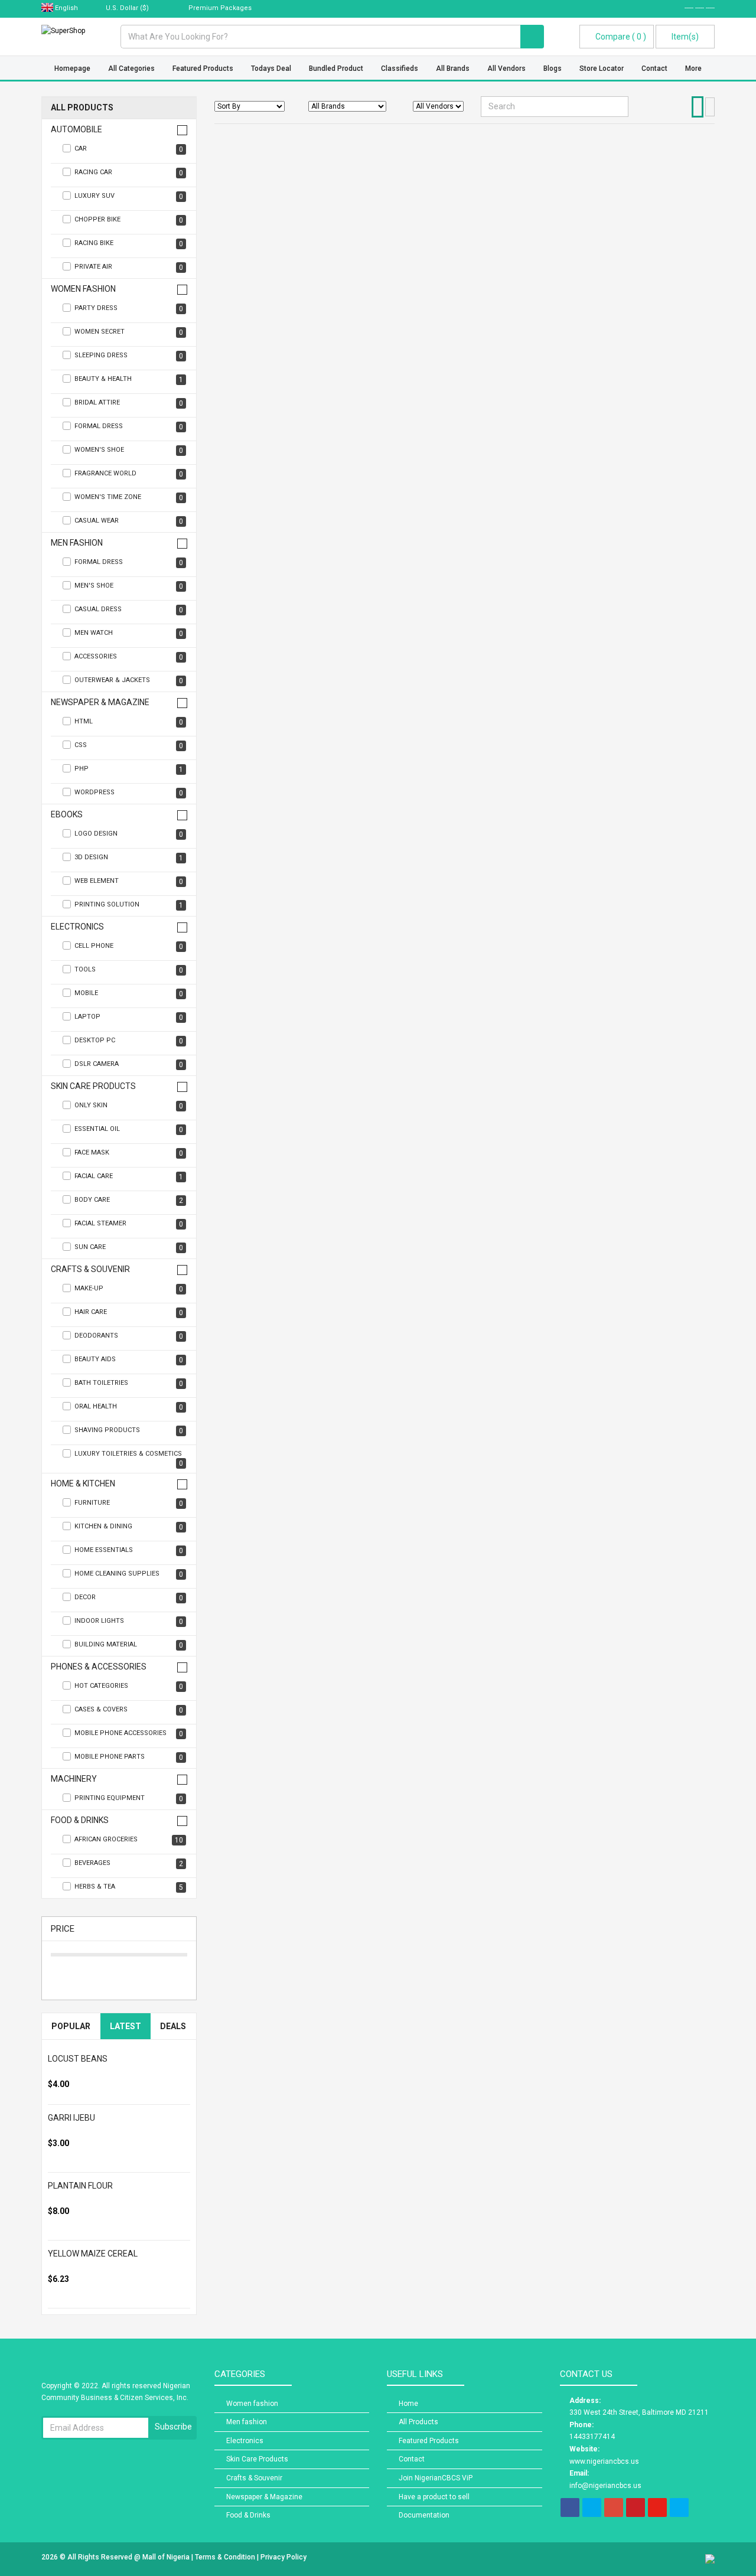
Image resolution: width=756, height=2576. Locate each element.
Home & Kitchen (83, 1484)
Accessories (129, 657)
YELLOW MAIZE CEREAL (93, 2254)
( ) (621, 37)
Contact (654, 69)
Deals (173, 2026)
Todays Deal (271, 69)
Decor (129, 1598)
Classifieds (400, 69)
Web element (129, 881)
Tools (129, 970)
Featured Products (203, 69)
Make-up (129, 1289)
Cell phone (129, 946)
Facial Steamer (129, 1224)
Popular (71, 2026)
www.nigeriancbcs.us (604, 2461)
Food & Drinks (80, 1820)
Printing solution (129, 905)
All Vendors (506, 69)
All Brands (453, 69)
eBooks (67, 815)
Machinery (74, 1779)
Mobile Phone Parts (129, 1757)
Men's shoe (129, 586)
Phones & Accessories (99, 1667)
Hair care (129, 1313)
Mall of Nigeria (167, 2557)
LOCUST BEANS (78, 2059)
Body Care (129, 1200)
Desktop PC (129, 1041)
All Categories (131, 69)
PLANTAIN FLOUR (80, 2186)
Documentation (424, 2515)
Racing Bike (129, 244)
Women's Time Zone (129, 498)
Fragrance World (129, 474)
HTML (129, 722)
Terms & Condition (226, 2557)
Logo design (129, 834)
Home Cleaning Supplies (129, 1574)
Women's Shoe (129, 450)
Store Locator (602, 69)
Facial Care (129, 1177)
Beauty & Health (129, 379)
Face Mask (129, 1153)
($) (128, 8)
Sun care (129, 1248)
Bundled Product (336, 69)
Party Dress (129, 309)
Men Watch (129, 633)
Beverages (129, 1863)
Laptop (129, 1017)
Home (408, 2404)
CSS (129, 746)
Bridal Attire (129, 403)
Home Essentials (129, 1551)
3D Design (129, 858)
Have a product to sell (434, 2497)
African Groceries (129, 1840)
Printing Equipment (129, 1799)
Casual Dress (129, 610)
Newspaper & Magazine (100, 702)
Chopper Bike (129, 220)
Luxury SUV (129, 196)
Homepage (72, 69)
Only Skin (129, 1106)
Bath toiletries (129, 1383)
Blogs (553, 69)
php (129, 769)
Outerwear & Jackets (129, 681)
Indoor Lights (129, 1621)
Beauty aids (129, 1360)
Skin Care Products (93, 1086)
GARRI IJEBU (71, 2118)
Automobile (76, 130)
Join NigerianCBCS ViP (436, 2478)
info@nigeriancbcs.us (605, 2486)
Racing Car (129, 173)
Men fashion (77, 543)
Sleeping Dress (129, 356)
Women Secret (129, 332)
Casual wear (129, 521)
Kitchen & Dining (129, 1527)
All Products (82, 108)
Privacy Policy (283, 2557)
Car (129, 149)
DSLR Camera (129, 1064)
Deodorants (129, 1336)
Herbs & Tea (129, 1887)
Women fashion (83, 289)
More (693, 69)
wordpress (129, 793)
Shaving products (129, 1431)
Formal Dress (129, 427)
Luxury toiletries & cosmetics (129, 1459)
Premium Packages (219, 8)
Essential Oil (129, 1129)
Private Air (129, 267)
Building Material (129, 1645)
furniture (129, 1503)
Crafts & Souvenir (90, 1269)
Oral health (129, 1407)
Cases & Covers (129, 1710)
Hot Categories (129, 1686)
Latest (126, 2026)
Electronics (77, 927)
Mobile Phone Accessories (129, 1734)
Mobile (129, 994)
